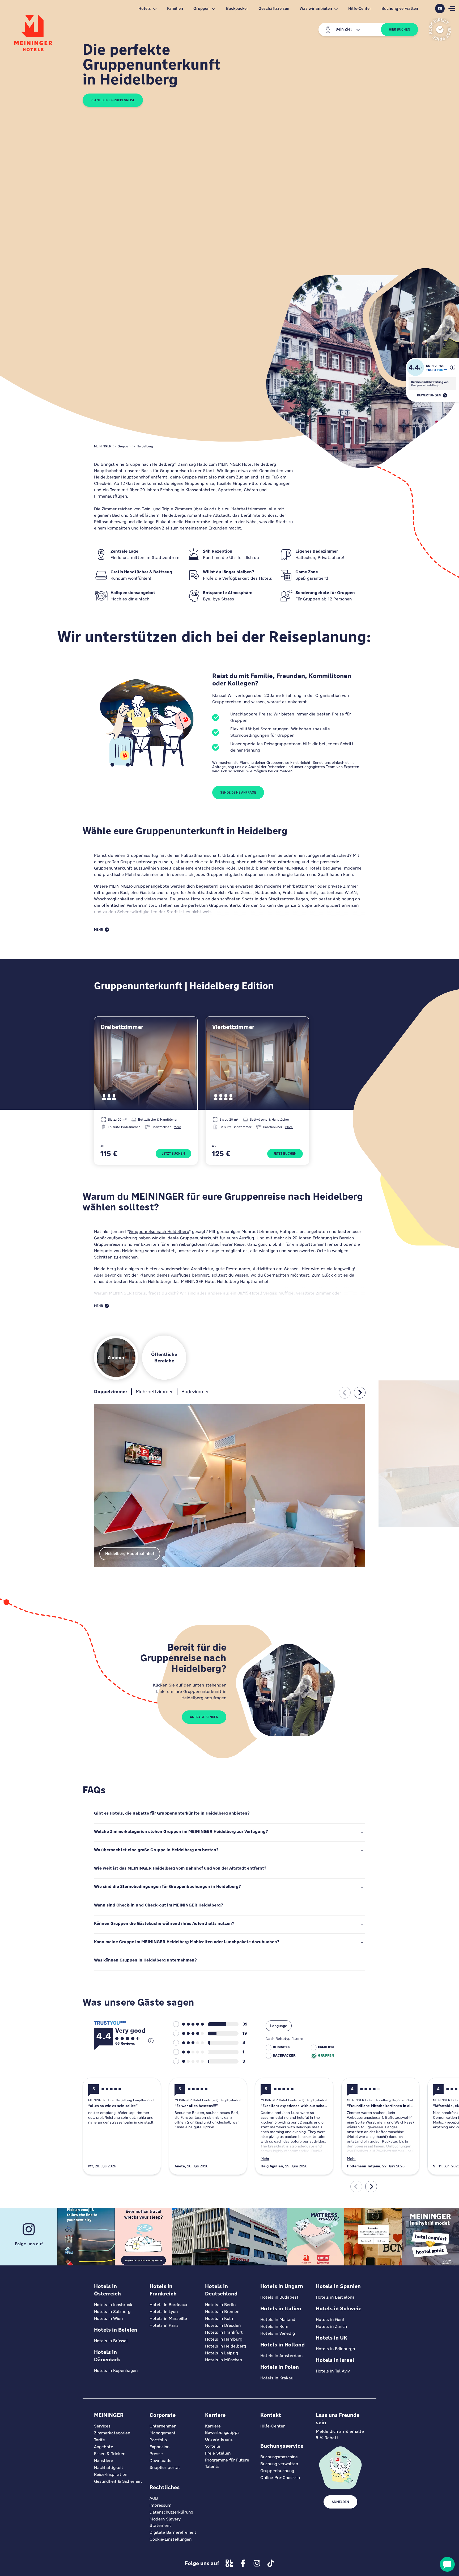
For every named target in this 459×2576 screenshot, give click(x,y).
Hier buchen (399, 29)
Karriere (213, 2426)
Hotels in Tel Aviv (333, 2371)
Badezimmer (195, 1391)
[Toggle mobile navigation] (452, 9)
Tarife (99, 2440)
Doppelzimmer (111, 1391)
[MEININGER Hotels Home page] (33, 33)
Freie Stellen (218, 2453)
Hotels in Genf (330, 2319)
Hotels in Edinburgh (335, 2349)
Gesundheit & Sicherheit (118, 2481)
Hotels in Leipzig (222, 2353)
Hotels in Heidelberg (226, 2346)
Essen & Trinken (110, 2454)
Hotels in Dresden (223, 2325)
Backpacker (237, 8)
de (440, 9)
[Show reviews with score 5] (188, 2024)
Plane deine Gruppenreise (113, 100)
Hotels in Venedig (278, 2333)
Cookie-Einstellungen (171, 2539)
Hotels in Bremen (222, 2312)
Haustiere (104, 2461)
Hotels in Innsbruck (113, 2305)
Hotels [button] (145, 8)
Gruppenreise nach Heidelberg (159, 1232)
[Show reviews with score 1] (188, 2061)
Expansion (160, 2447)
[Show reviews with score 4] (188, 2033)
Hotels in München (224, 2360)
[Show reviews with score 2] (188, 2052)
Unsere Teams (219, 2439)
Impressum (160, 2505)
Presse (156, 2454)
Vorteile (213, 2446)
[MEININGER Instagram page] (257, 2563)
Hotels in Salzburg (112, 2312)
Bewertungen (429, 395)
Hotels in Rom (274, 2326)
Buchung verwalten (400, 8)
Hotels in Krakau (277, 2378)
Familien (175, 8)
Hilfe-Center (360, 8)
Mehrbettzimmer (154, 1391)
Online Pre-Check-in (280, 2478)
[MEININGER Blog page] (229, 2563)
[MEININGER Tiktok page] (271, 2563)
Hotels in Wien (108, 2318)
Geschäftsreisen (274, 8)
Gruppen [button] (201, 8)
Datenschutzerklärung (171, 2512)
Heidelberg (145, 446)
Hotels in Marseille (168, 2318)
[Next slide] (360, 1393)
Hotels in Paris (164, 2325)
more (177, 1127)
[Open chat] (447, 2564)
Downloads (160, 2461)
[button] (453, 367)
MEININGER (103, 446)
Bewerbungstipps (222, 2432)
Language (279, 2026)
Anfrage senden (204, 1717)
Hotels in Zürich (331, 2326)
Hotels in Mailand (278, 2319)
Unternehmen (163, 2426)
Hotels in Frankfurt (224, 2332)
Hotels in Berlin (220, 2305)
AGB (154, 2498)
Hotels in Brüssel (111, 2341)
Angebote (104, 2447)
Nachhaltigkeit (109, 2467)
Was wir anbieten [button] (316, 8)
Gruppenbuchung (277, 2471)
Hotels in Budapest (279, 2297)
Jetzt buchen (173, 1154)
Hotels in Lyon (164, 2312)
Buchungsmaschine (279, 2457)
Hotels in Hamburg (224, 2339)
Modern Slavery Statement (165, 2522)
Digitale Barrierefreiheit (173, 2532)
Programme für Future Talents (227, 2463)
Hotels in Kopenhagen (116, 2370)
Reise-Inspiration (111, 2474)
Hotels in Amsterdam (281, 2356)
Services (102, 2426)
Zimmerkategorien (112, 2433)
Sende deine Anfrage (238, 793)
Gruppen (124, 446)
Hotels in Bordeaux (168, 2305)
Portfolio (158, 2440)
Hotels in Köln (219, 2318)
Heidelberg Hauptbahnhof (130, 1554)
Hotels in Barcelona (335, 2297)
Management (163, 2433)
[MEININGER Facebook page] (243, 2563)
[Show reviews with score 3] (188, 2043)
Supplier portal (165, 2467)
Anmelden (340, 2502)
